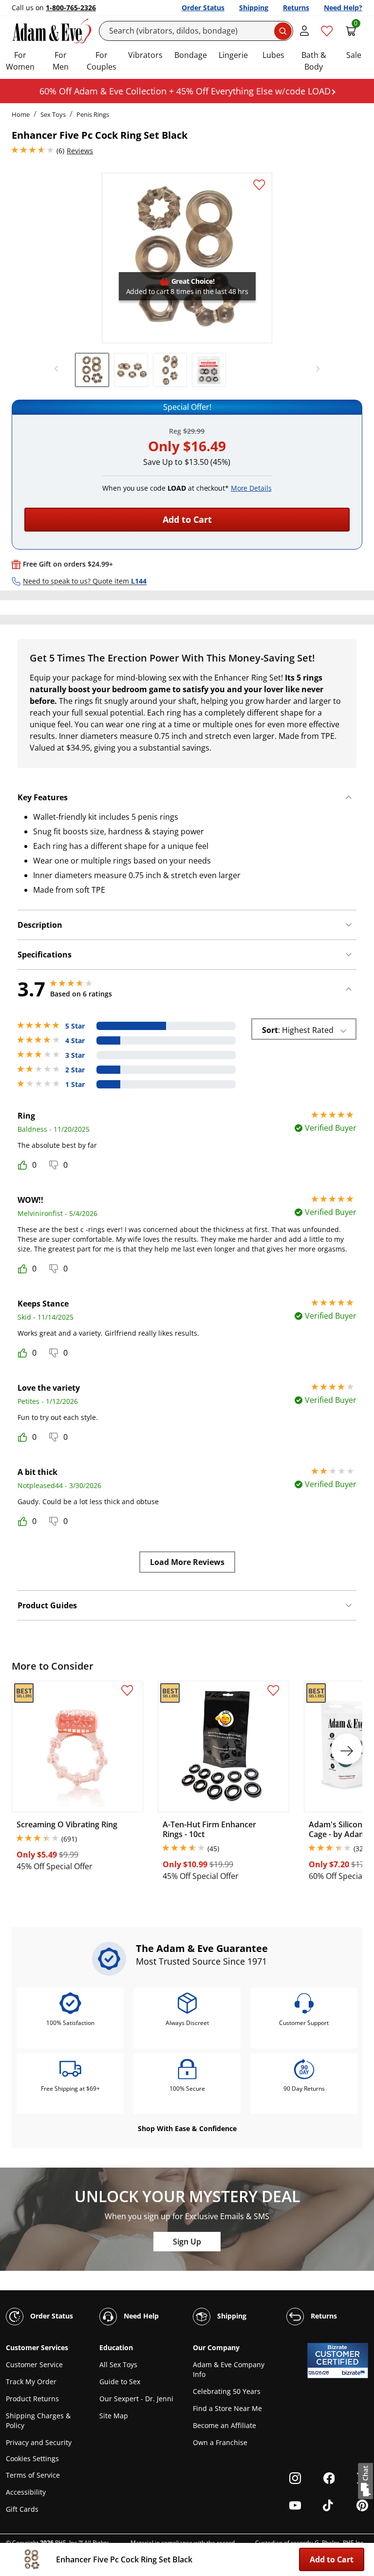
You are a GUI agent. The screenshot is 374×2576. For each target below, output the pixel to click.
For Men (61, 61)
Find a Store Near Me (227, 2408)
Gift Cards (22, 2509)
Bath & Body (314, 61)
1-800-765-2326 (71, 8)
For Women (20, 61)
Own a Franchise (220, 2442)
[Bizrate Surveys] (355, 2373)
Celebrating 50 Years (227, 2391)
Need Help (140, 2316)
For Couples (102, 61)
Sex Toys (53, 114)
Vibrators (145, 55)
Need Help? (343, 8)
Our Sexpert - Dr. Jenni (136, 2399)
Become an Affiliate (224, 2425)
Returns (296, 8)
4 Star (75, 1041)
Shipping (254, 8)
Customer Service (34, 2364)
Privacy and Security (39, 2442)
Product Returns (32, 2399)
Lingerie (233, 55)
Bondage (191, 55)
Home (21, 114)
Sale (354, 55)
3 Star (75, 1055)
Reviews (80, 151)
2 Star (75, 1070)
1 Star (75, 1085)
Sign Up (187, 2242)
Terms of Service (33, 2475)
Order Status (203, 8)
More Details (251, 488)
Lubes (273, 55)
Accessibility (26, 2492)
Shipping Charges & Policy (38, 2420)
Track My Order (31, 2382)
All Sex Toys (118, 2364)
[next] (315, 369)
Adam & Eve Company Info (229, 2369)
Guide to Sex (120, 2382)
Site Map (114, 2416)
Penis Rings (93, 114)
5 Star (75, 1026)
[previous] (59, 369)
